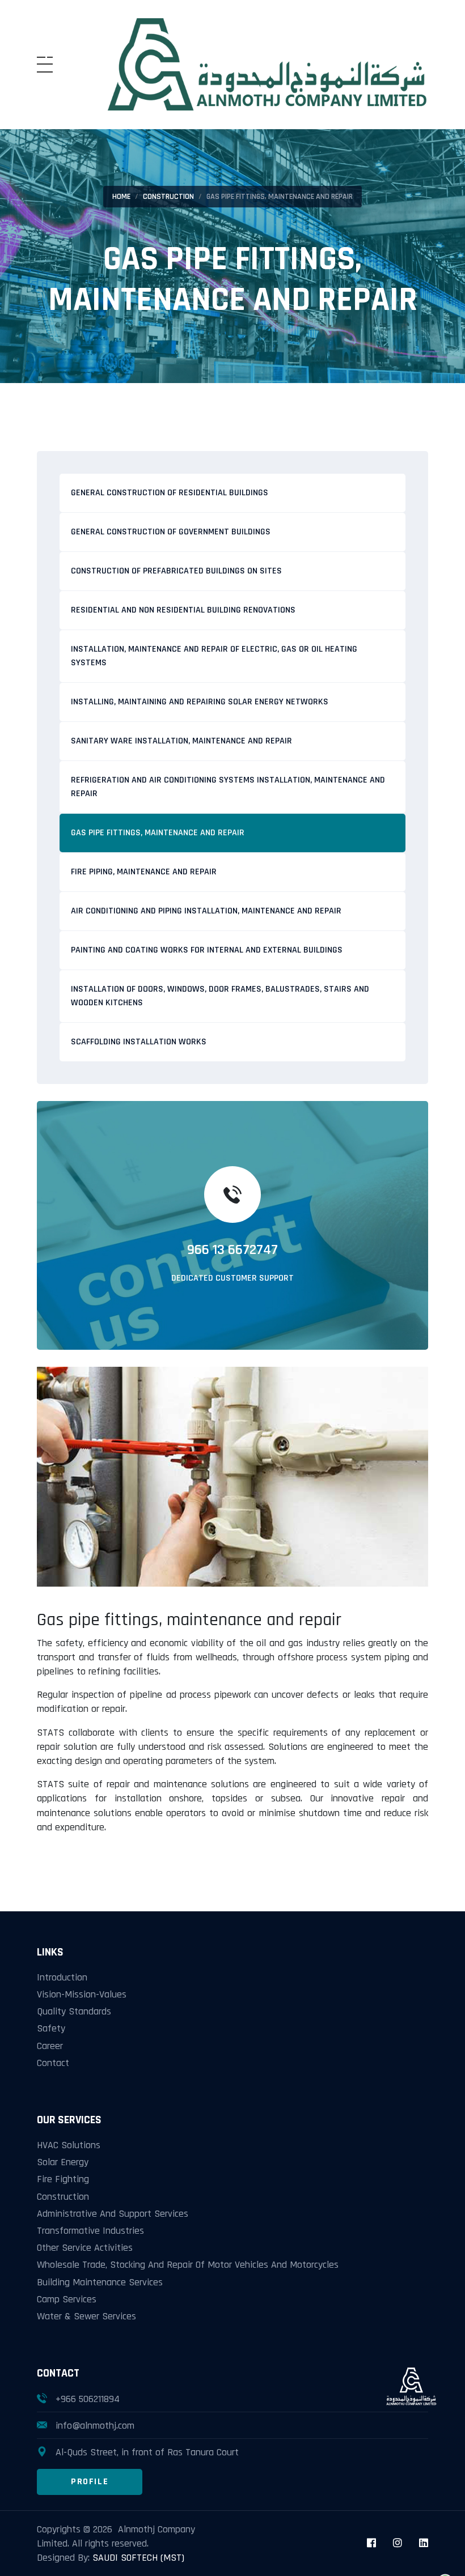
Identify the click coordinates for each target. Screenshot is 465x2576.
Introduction (62, 1977)
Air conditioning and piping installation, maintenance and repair (206, 911)
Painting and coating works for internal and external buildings (207, 950)
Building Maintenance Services (100, 2282)
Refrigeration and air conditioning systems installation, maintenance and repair (228, 787)
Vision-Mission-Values (82, 1994)
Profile (90, 2482)
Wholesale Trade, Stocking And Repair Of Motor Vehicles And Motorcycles (188, 2265)
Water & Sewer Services (86, 2316)
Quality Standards (74, 2011)
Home (121, 197)
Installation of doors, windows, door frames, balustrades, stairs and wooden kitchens (220, 996)
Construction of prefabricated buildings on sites (176, 571)
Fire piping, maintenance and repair (144, 872)
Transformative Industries (90, 2231)
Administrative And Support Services (113, 2214)
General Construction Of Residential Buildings (170, 493)
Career (50, 2046)
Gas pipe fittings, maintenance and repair (158, 833)
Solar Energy (63, 2162)
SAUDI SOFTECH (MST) (138, 2558)
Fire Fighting (63, 2179)
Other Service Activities (85, 2248)
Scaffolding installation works (139, 1042)
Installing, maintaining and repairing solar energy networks (200, 702)
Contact (53, 2063)
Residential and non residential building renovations (183, 610)
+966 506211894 (88, 2399)
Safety (51, 2028)
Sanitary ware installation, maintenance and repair (181, 741)
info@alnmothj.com (95, 2426)
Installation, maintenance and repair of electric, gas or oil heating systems (214, 656)
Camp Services (67, 2299)
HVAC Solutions (69, 2145)
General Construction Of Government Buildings (171, 532)
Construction (168, 197)
